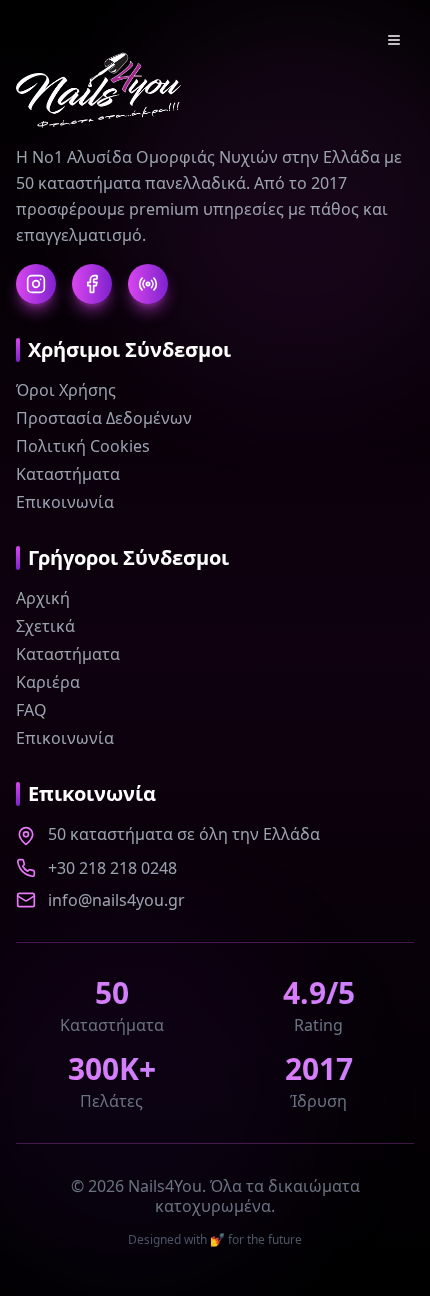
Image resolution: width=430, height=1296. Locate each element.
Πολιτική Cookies (83, 446)
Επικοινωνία (65, 502)
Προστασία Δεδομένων (104, 418)
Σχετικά (45, 626)
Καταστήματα (68, 474)
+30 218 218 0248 (112, 868)
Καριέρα (48, 682)
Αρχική (43, 598)
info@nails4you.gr (116, 900)
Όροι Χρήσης (66, 390)
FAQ (31, 710)
